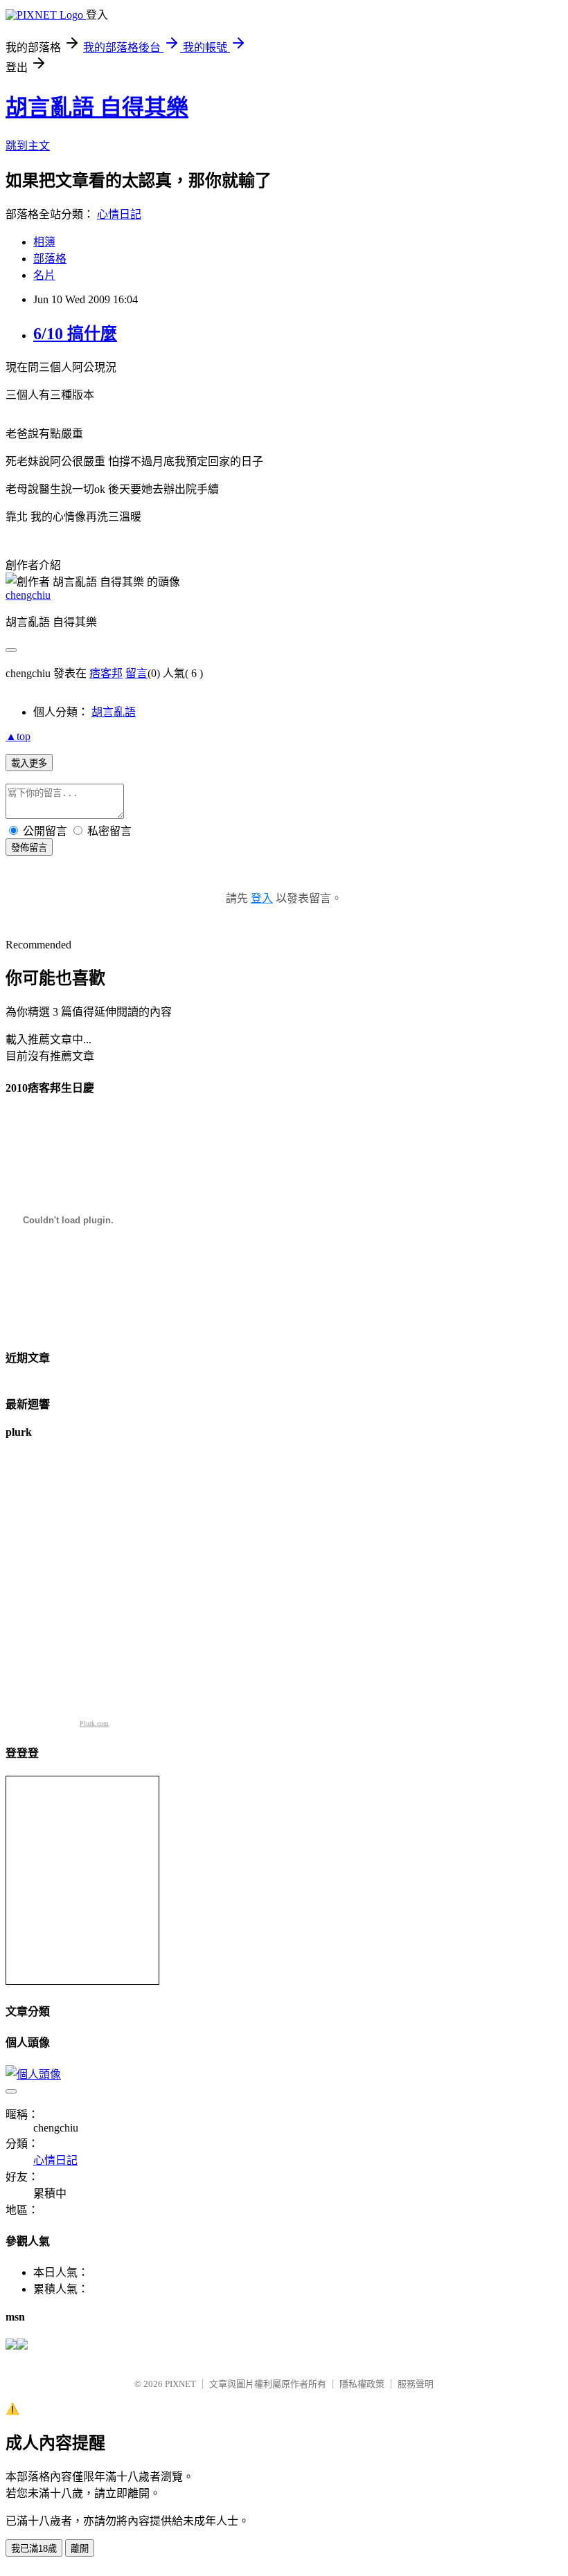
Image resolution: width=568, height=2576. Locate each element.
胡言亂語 (114, 712)
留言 (136, 673)
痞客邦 (106, 673)
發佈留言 (29, 848)
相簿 (44, 242)
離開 (80, 2549)
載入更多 (29, 763)
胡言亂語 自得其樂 (97, 107)
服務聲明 (416, 2384)
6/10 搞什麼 (75, 334)
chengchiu (28, 595)
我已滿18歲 (34, 2549)
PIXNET (180, 2384)
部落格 (50, 259)
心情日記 (119, 214)
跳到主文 (28, 146)
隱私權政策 (362, 2384)
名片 (44, 275)
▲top (18, 736)
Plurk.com (94, 1723)
